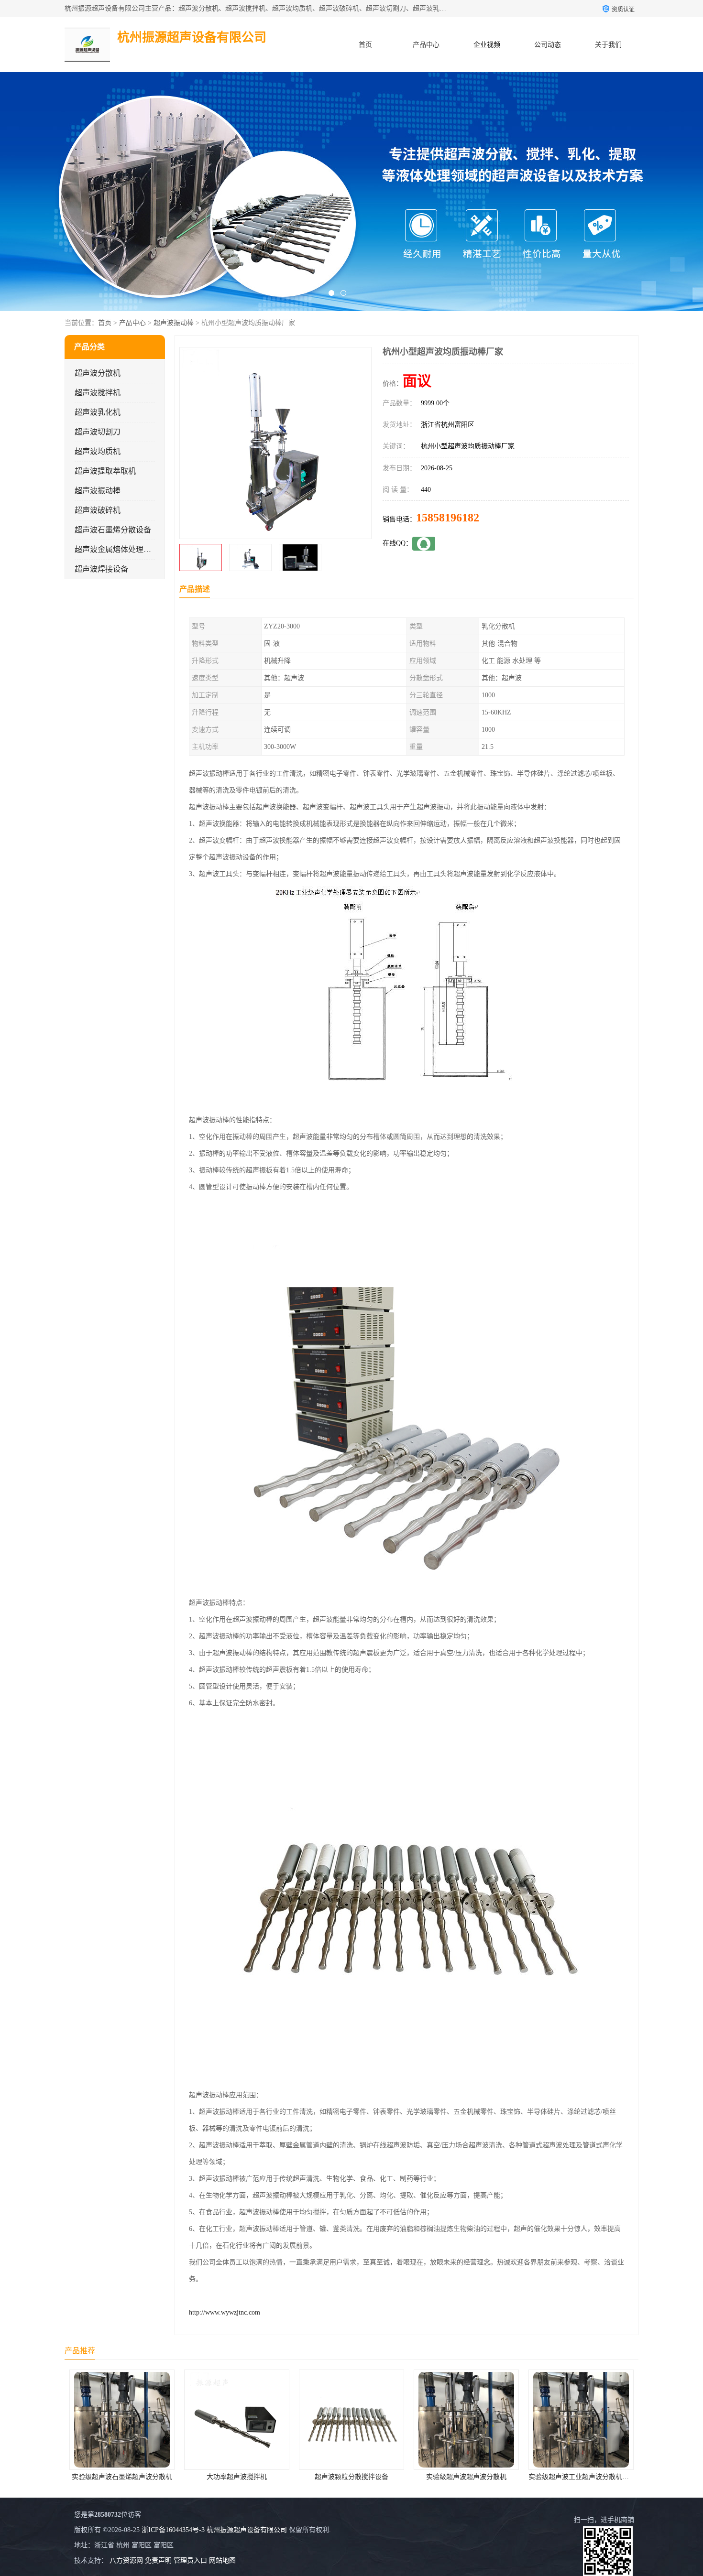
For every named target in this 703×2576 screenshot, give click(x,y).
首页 (365, 45)
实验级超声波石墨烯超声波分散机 (121, 2477)
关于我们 (608, 45)
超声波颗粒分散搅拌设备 (350, 2477)
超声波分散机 (98, 373)
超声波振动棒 (174, 323)
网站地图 (222, 2560)
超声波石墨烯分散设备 (113, 530)
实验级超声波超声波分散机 (465, 2477)
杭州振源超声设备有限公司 (247, 2530)
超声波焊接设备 (101, 569)
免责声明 (158, 2560)
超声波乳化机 (98, 412)
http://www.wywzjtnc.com (225, 2312)
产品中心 (426, 45)
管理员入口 (190, 2560)
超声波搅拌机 (98, 393)
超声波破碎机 (98, 510)
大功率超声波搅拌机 (235, 2477)
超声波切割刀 (98, 432)
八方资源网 (126, 2560)
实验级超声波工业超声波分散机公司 (581, 2477)
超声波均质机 (98, 451)
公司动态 (548, 45)
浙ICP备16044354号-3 (173, 2530)
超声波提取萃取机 (105, 471)
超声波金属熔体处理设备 (117, 549)
